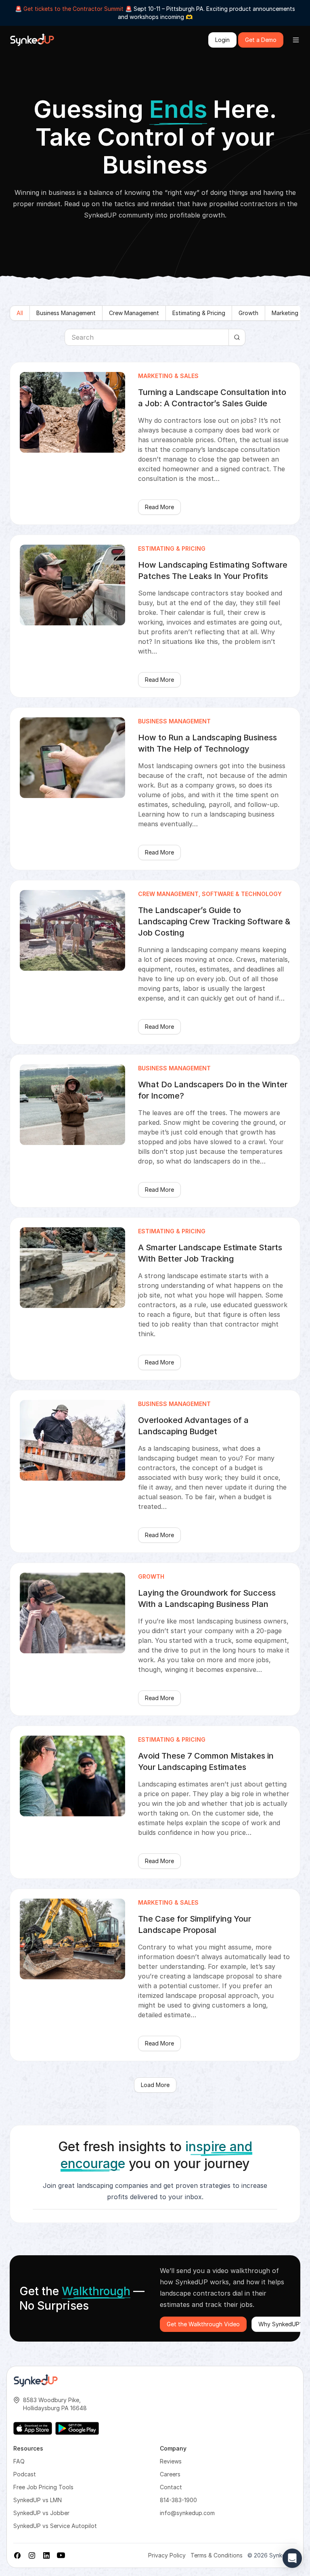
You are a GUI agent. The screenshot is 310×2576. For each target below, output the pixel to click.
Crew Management (134, 313)
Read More (159, 507)
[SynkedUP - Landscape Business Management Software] (36, 2381)
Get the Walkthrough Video (203, 2324)
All (20, 313)
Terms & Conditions (217, 2555)
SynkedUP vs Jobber (41, 2513)
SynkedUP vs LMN (38, 2500)
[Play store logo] (77, 2428)
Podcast (25, 2474)
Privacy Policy (167, 2555)
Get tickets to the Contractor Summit (73, 9)
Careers (170, 2474)
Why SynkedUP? (281, 2324)
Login (222, 40)
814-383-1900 (178, 2500)
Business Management (66, 313)
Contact (171, 2487)
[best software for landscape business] (32, 40)
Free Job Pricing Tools (43, 2487)
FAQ (19, 2461)
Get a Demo (261, 40)
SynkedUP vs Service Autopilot (55, 2526)
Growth (248, 313)
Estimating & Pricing (199, 313)
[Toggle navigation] (296, 40)
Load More (155, 2085)
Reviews (171, 2461)
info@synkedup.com (187, 2513)
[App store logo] (33, 2428)
